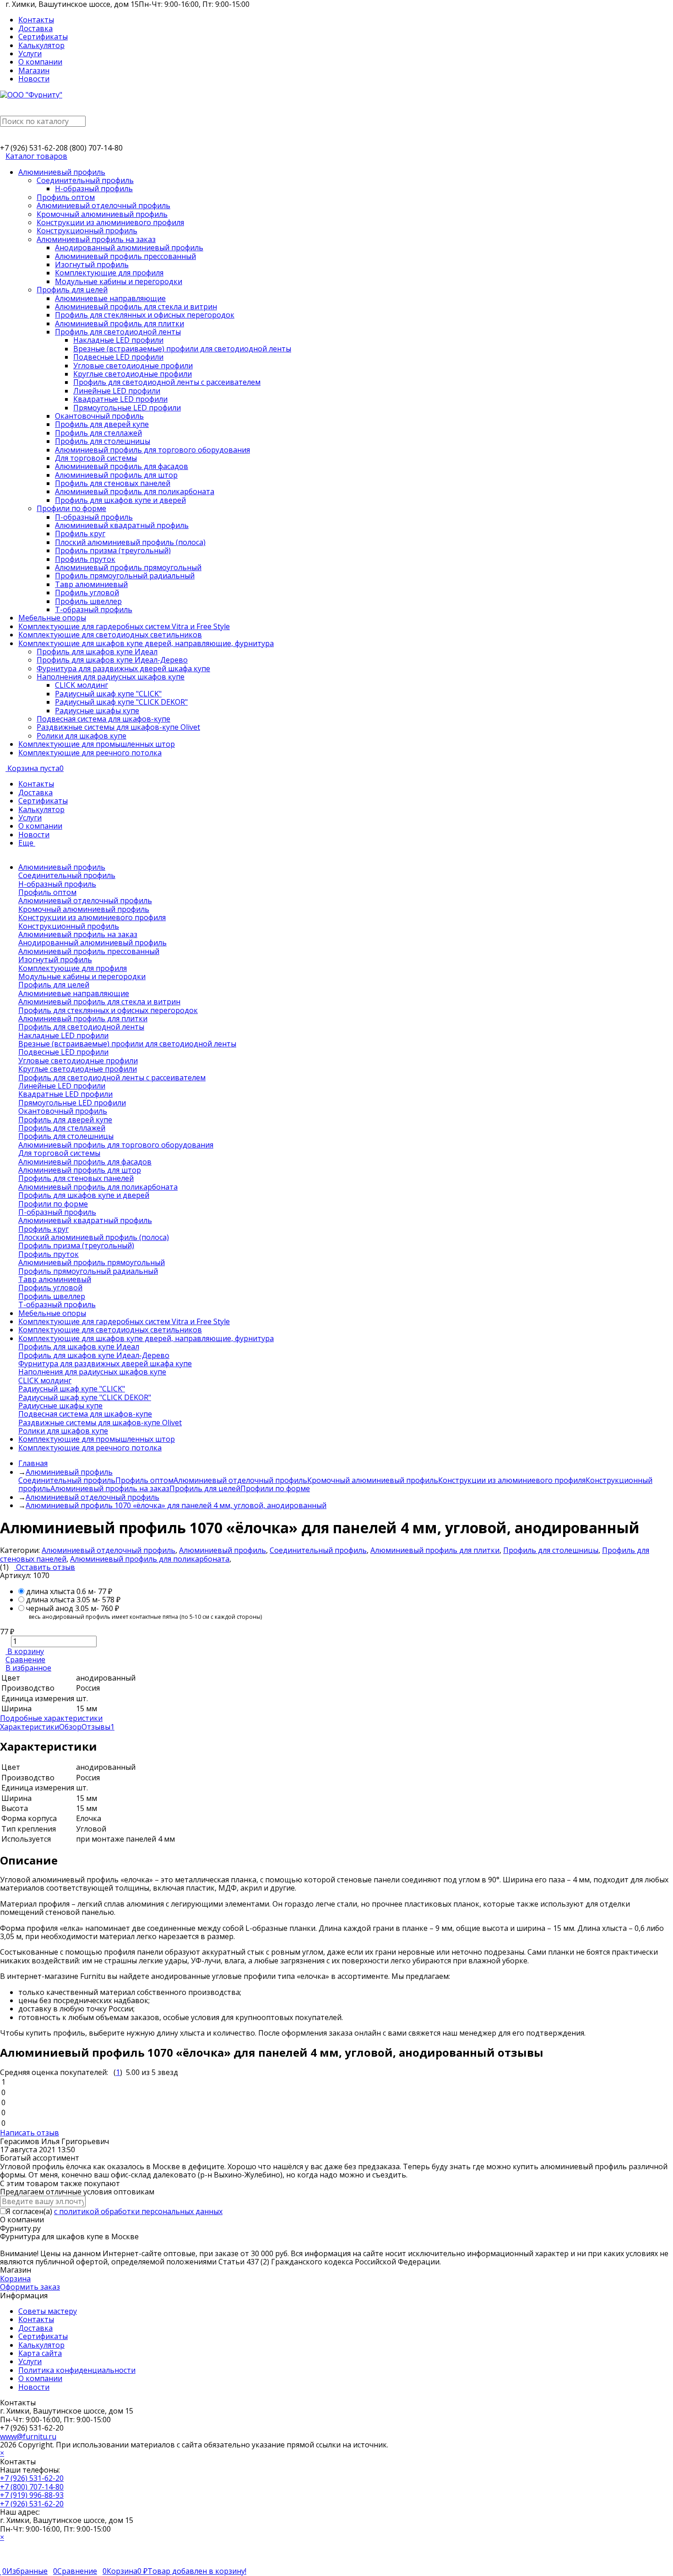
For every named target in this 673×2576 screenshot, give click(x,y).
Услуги (30, 54)
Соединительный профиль (67, 1480)
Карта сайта (40, 2353)
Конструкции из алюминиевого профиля (512, 1480)
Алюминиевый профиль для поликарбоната (150, 1559)
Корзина (15, 2279)
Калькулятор (41, 45)
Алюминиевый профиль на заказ (110, 1488)
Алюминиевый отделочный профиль (240, 1480)
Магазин (34, 70)
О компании (40, 62)
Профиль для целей (205, 1488)
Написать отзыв (30, 2133)
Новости (34, 79)
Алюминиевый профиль (223, 1550)
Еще (27, 843)
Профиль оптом (144, 1480)
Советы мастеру (48, 2311)
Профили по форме (275, 1488)
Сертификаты (43, 37)
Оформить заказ (30, 2287)
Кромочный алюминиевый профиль (373, 1480)
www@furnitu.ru (28, 2436)
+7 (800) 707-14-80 (32, 2487)
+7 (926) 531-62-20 (32, 2478)
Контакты (36, 20)
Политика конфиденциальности (77, 2370)
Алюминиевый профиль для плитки (435, 1550)
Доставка (35, 28)
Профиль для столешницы (551, 1550)
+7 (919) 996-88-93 (32, 2495)
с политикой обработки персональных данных (138, 2211)
